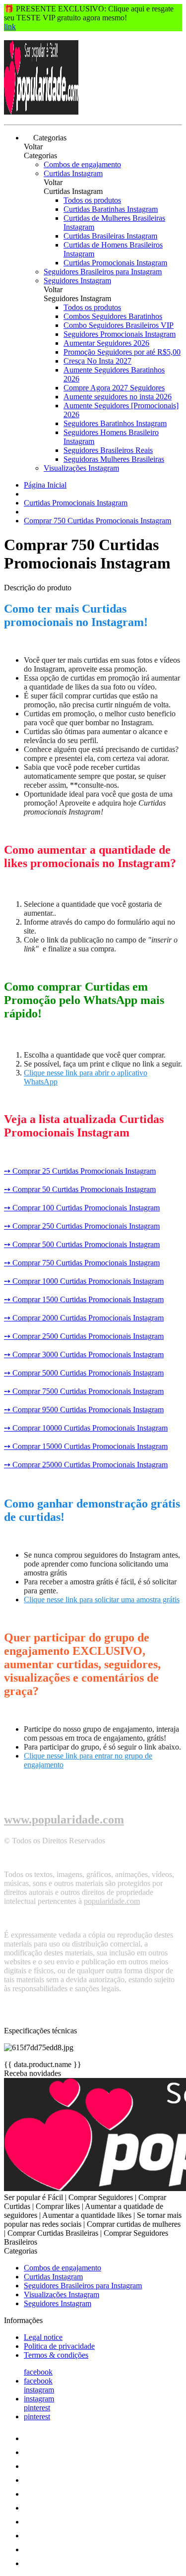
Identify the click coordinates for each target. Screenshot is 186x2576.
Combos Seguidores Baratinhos (113, 316)
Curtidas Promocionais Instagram (115, 263)
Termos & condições (56, 2355)
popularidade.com (112, 1901)
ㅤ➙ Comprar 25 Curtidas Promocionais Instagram (80, 1171)
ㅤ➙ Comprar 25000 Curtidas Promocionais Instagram (86, 1465)
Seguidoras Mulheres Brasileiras (114, 459)
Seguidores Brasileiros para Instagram (103, 272)
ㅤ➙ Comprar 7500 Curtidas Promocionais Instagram (84, 1391)
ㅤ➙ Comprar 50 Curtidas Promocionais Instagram (80, 1189)
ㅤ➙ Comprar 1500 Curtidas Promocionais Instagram (84, 1299)
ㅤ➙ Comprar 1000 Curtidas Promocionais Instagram (84, 1281)
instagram (39, 2390)
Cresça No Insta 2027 (97, 361)
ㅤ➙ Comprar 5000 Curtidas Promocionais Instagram (84, 1373)
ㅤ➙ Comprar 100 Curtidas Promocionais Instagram (82, 1208)
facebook (38, 2372)
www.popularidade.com (64, 1820)
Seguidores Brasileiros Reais (108, 450)
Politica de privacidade (59, 2346)
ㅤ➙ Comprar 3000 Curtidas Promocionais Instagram (84, 1354)
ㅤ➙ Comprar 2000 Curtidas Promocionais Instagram (84, 1318)
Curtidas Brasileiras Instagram (110, 236)
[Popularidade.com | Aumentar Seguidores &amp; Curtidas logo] (41, 112)
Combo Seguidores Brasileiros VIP (119, 325)
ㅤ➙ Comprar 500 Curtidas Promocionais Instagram (82, 1244)
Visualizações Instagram (81, 468)
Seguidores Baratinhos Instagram (115, 423)
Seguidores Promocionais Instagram (120, 334)
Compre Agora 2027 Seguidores (114, 388)
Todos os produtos (92, 200)
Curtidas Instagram (73, 173)
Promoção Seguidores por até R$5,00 (122, 352)
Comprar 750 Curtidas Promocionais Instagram (97, 521)
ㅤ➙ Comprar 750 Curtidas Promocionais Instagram (82, 1263)
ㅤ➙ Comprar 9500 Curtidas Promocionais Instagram (84, 1410)
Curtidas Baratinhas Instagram (111, 209)
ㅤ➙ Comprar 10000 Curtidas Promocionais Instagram (86, 1428)
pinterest (37, 2408)
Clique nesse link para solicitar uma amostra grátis (102, 1600)
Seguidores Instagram (77, 281)
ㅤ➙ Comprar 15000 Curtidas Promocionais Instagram (86, 1446)
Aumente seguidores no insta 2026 (118, 397)
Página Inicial (45, 485)
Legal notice (43, 2337)
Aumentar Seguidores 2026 (106, 343)
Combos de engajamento (82, 164)
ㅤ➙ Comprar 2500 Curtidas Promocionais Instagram (84, 1336)
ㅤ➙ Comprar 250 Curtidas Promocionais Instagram (82, 1226)
